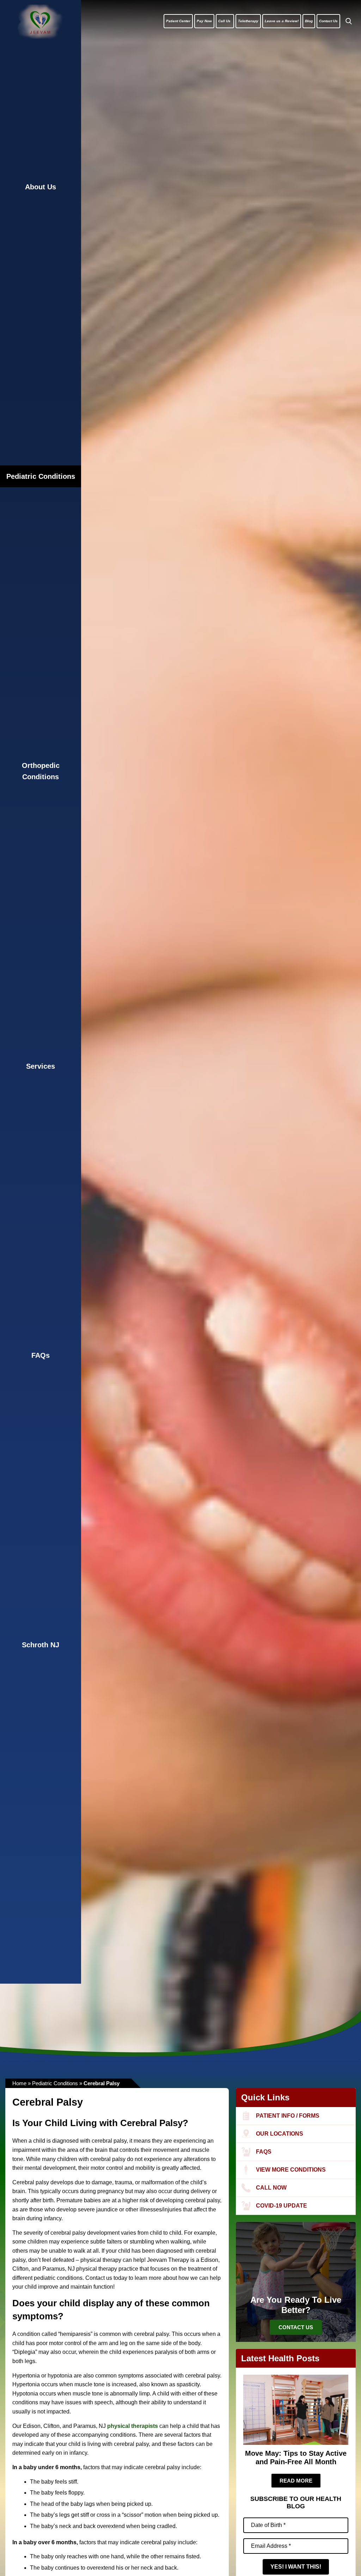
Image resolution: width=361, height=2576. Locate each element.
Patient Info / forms (288, 2116)
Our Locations (280, 2134)
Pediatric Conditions (41, 476)
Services (41, 1066)
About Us (41, 187)
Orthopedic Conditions (41, 771)
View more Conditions (291, 2170)
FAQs (41, 1355)
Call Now (271, 2188)
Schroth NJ (41, 1645)
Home (19, 2083)
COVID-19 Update (282, 2206)
